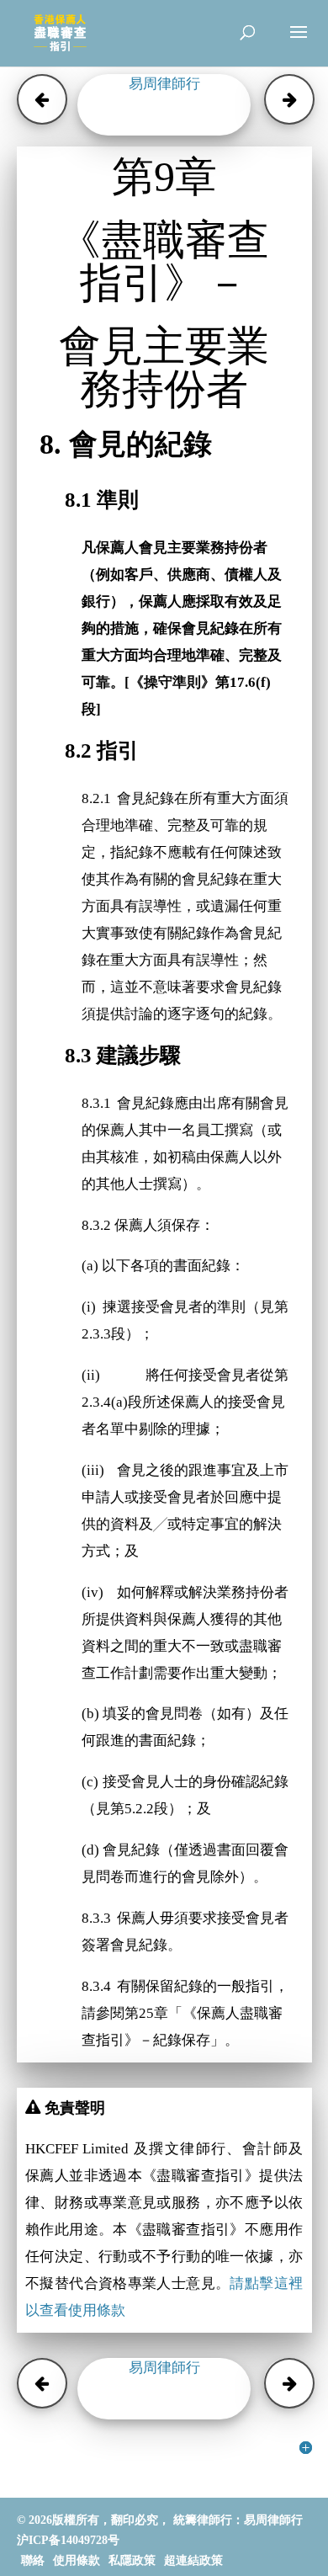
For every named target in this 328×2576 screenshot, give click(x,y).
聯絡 (33, 2560)
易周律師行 (164, 84)
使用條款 (77, 2560)
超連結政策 (193, 2560)
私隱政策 (132, 2560)
